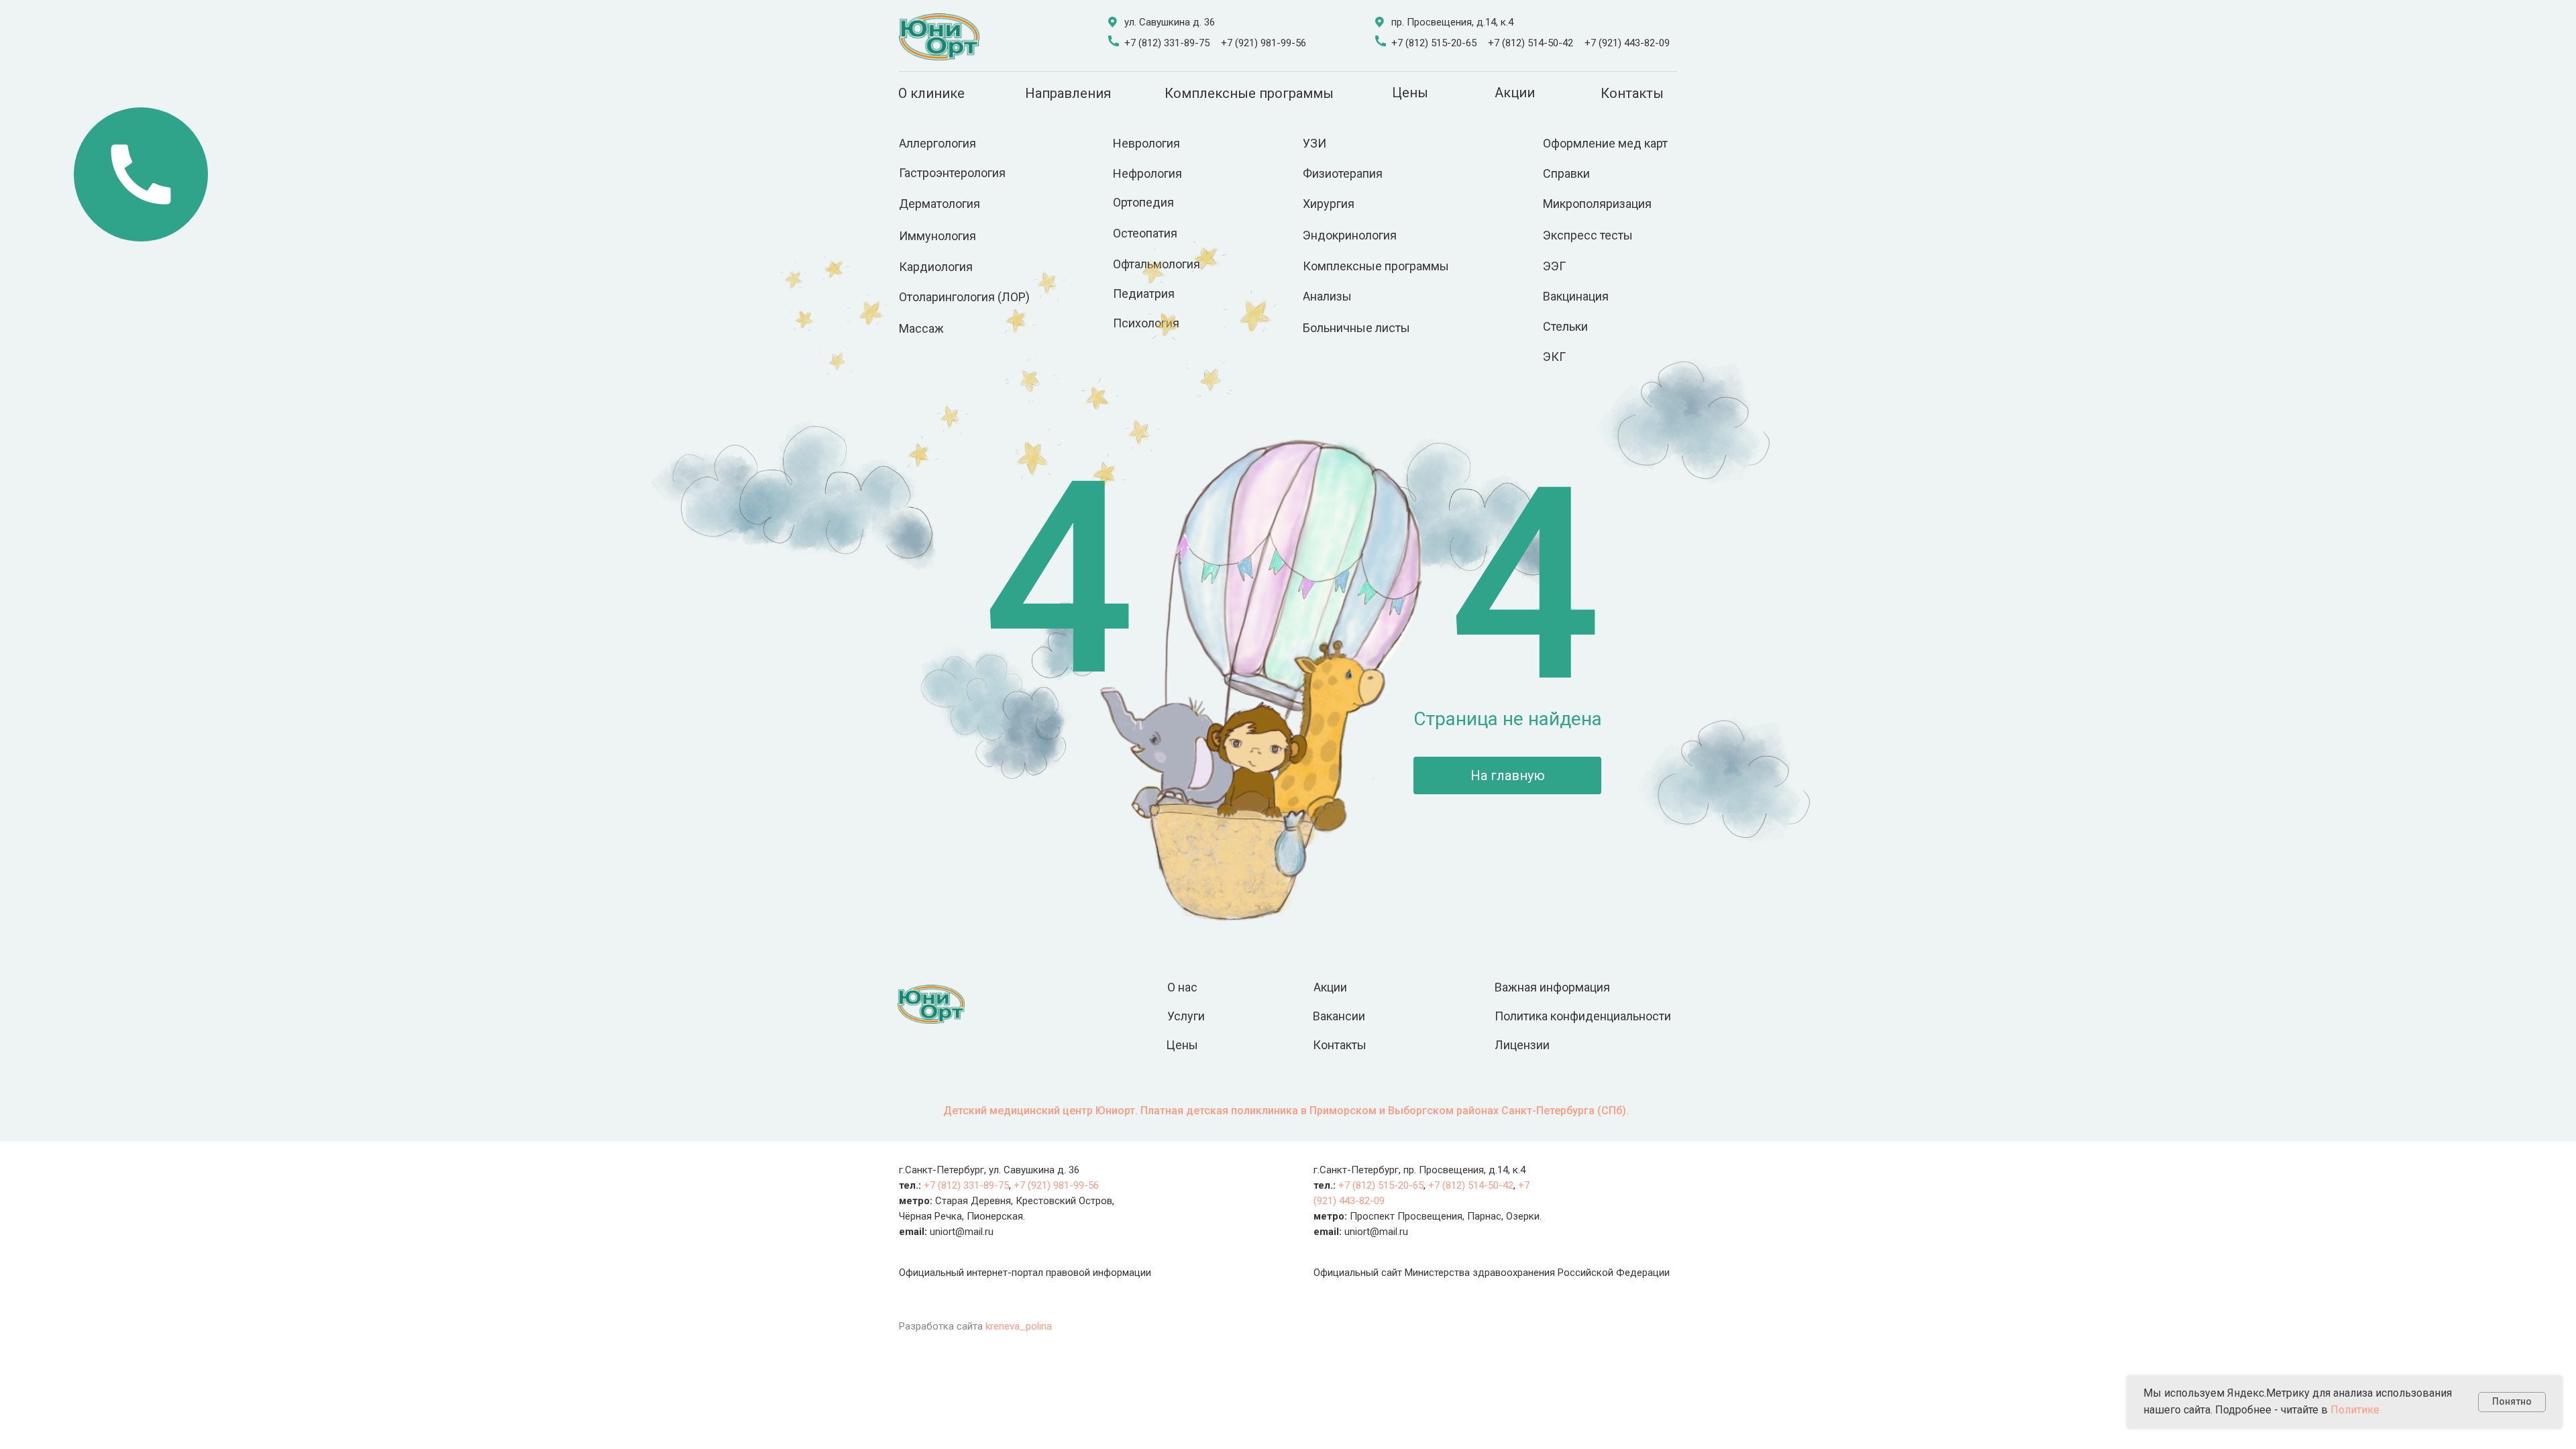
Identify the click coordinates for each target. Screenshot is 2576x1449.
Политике (2355, 1410)
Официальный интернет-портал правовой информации (1025, 1273)
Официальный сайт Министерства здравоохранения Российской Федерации (1492, 1273)
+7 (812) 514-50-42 (1531, 43)
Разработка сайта (975, 1326)
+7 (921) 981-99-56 (1264, 43)
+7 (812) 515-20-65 (1434, 43)
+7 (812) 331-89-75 (1167, 43)
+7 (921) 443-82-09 (1627, 43)
